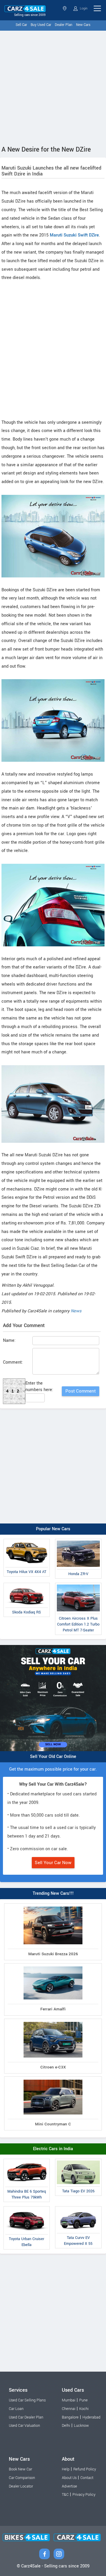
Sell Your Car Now (53, 1863)
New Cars (83, 25)
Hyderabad (91, 2417)
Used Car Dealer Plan (26, 2417)
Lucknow (81, 2426)
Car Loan (16, 2409)
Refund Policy (85, 2469)
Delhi (66, 2426)
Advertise (69, 2486)
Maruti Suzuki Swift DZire (74, 235)
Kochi (84, 2409)
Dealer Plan (64, 25)
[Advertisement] (53, 87)
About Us (69, 2478)
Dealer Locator (21, 2486)
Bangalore (70, 2417)
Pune (83, 2400)
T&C (65, 2495)
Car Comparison (22, 2478)
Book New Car (20, 2469)
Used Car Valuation (24, 2426)
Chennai (69, 2409)
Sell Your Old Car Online (53, 1757)
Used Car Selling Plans (27, 2400)
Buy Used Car (41, 25)
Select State (65, 8)
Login (83, 8)
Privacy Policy (84, 2495)
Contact (87, 2478)
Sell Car (21, 25)
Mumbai (69, 2400)
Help (66, 2469)
